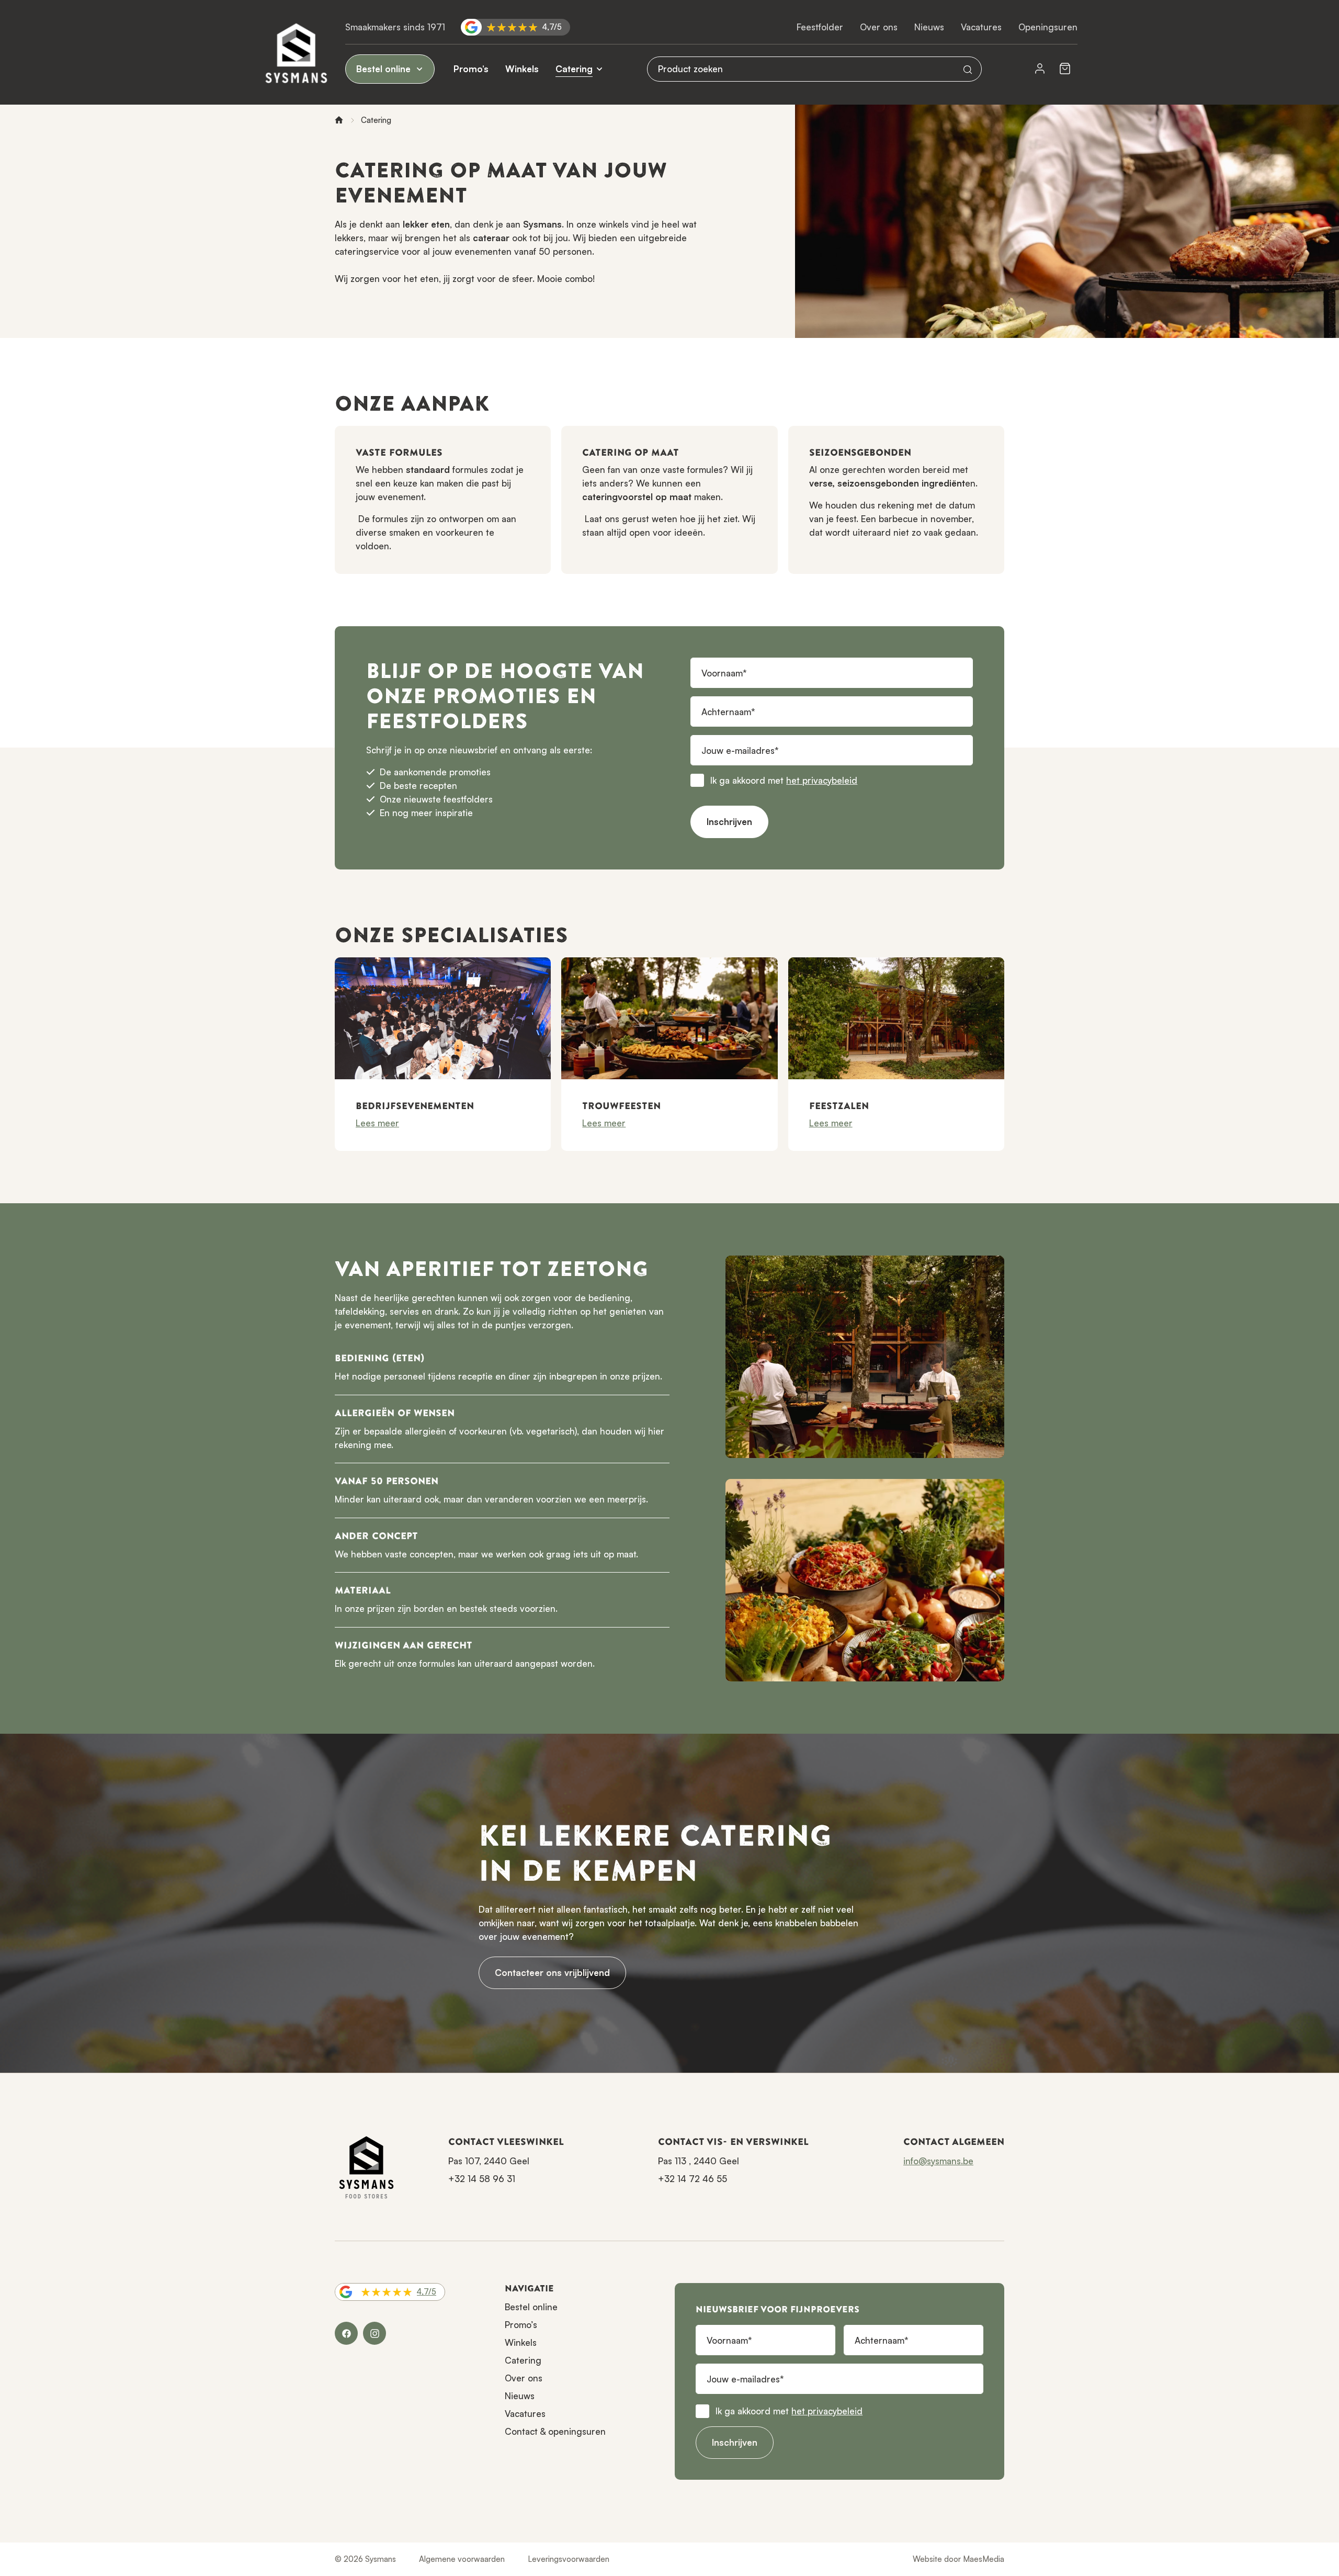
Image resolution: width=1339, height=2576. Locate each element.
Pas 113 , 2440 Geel (699, 2161)
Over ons (879, 27)
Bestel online (385, 69)
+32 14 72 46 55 (693, 2179)
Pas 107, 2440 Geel (489, 2161)
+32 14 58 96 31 (482, 2179)
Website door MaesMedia (958, 2559)
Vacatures (981, 27)
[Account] (1040, 69)
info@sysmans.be (938, 2161)
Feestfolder (820, 27)
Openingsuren (1048, 27)
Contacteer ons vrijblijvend (552, 1973)
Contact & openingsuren (555, 2431)
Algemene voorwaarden (462, 2559)
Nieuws (929, 27)
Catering (574, 69)
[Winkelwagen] (1065, 69)
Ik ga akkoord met (784, 780)
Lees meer (377, 1123)
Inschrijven (729, 822)
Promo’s (471, 69)
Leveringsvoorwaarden (569, 2559)
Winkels (522, 69)
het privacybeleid (822, 780)
